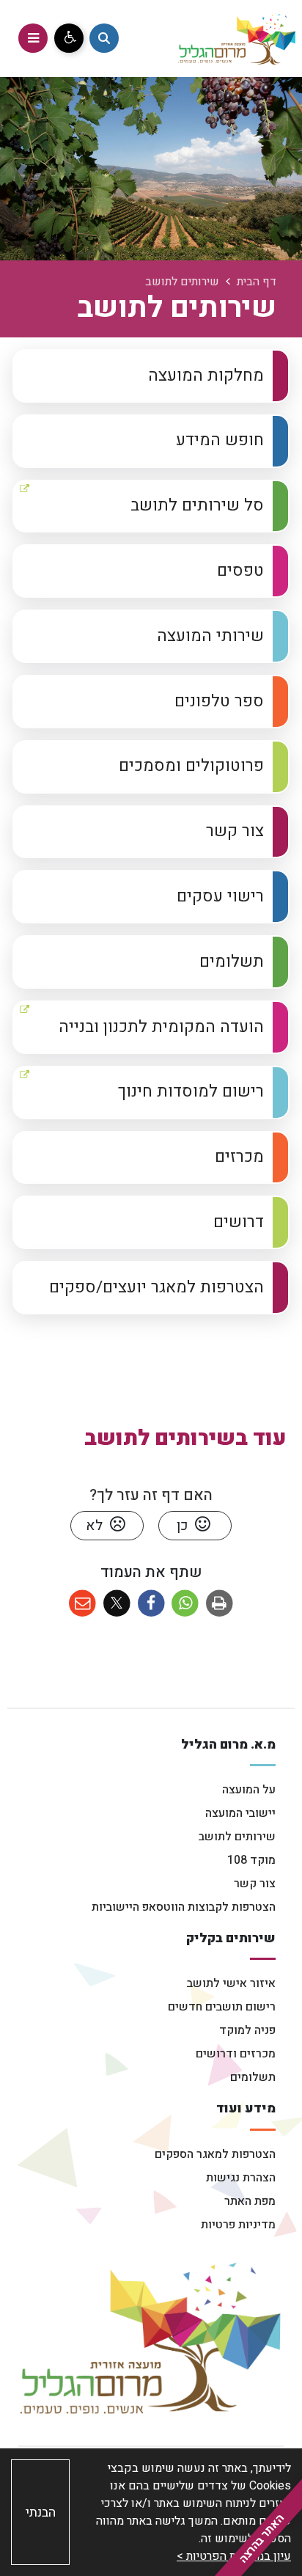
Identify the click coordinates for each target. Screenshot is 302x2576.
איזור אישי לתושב (231, 1983)
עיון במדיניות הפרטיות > (234, 2556)
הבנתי (41, 2513)
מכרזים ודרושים (236, 2054)
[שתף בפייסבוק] (151, 1604)
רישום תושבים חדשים (222, 2007)
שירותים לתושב (237, 1837)
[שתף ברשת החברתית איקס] (117, 1604)
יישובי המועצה (240, 1813)
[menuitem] (151, 376)
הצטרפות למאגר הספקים (215, 2154)
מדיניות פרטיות (238, 2225)
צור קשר (255, 1884)
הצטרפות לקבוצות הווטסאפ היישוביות (184, 1907)
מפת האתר (250, 2201)
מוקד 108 (251, 1860)
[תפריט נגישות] (69, 38)
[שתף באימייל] (82, 1604)
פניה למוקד (247, 2030)
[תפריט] (33, 38)
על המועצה (249, 1790)
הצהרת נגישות (241, 2178)
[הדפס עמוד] (220, 1604)
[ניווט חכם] (104, 38)
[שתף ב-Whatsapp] (185, 1604)
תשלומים (253, 2077)
